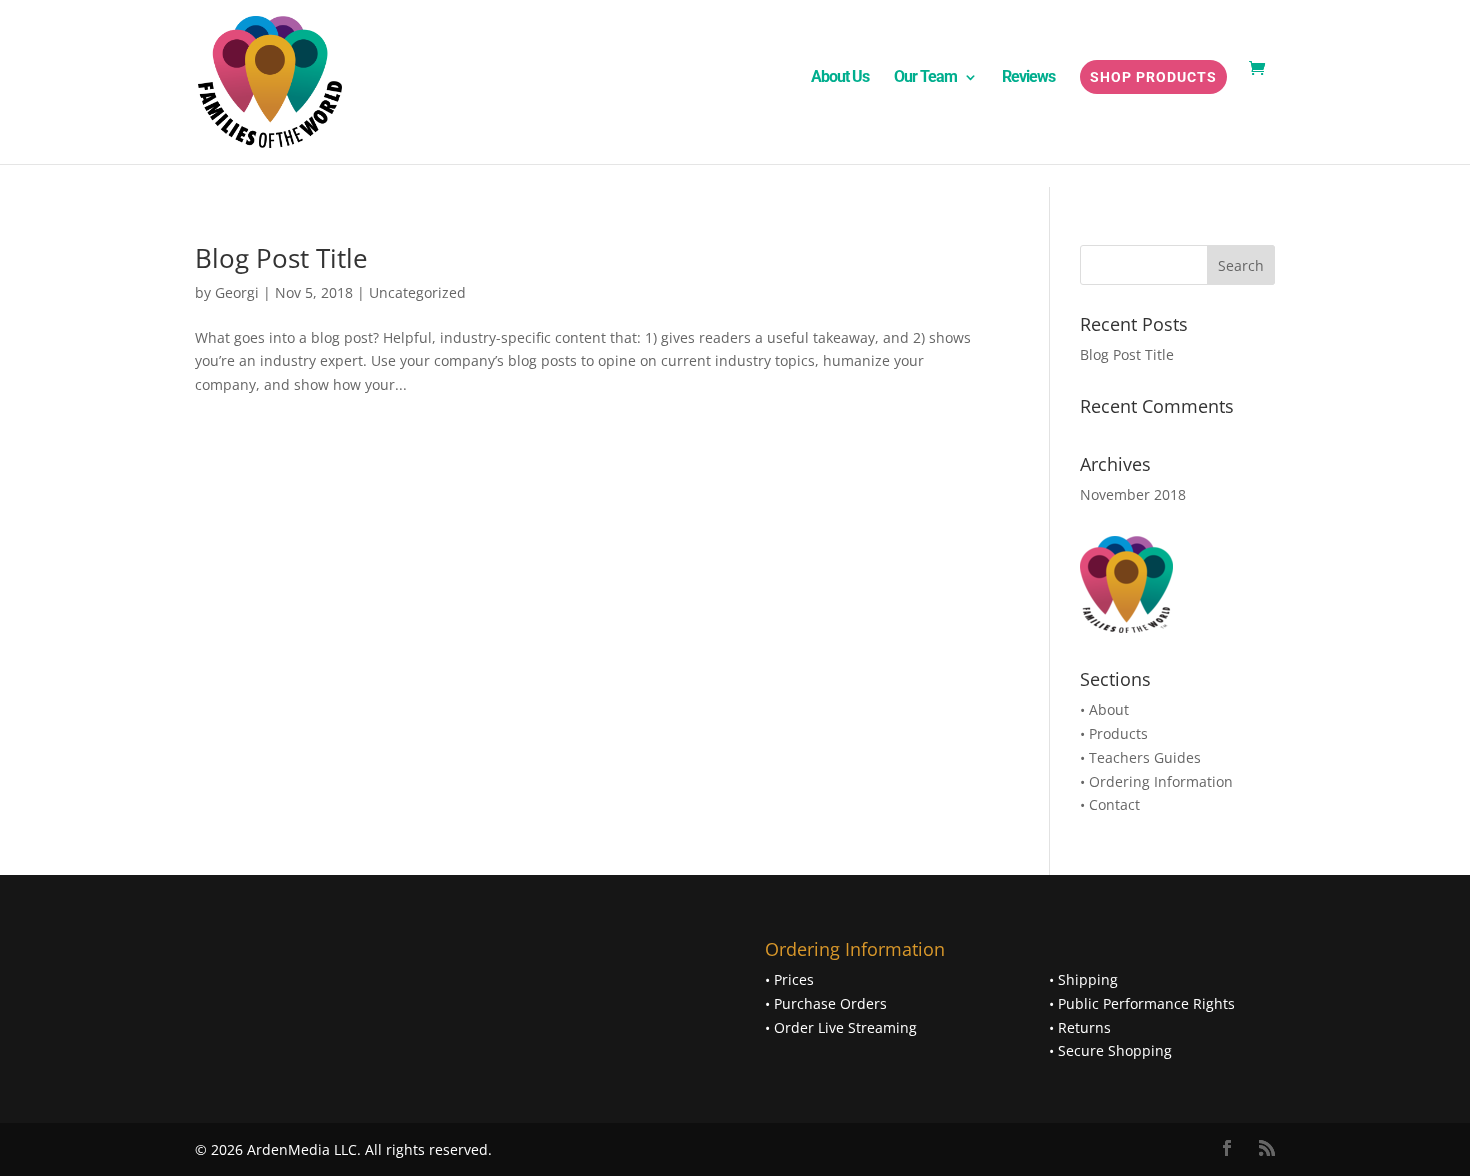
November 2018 (1133, 494)
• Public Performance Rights (1142, 1003)
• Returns (1080, 1027)
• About (1104, 709)
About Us (840, 78)
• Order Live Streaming (841, 1027)
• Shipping (1083, 979)
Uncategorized (417, 292)
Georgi (237, 292)
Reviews (1028, 78)
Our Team (925, 78)
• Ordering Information (1156, 781)
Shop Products (1153, 77)
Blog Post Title (281, 258)
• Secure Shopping (1110, 1050)
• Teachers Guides (1140, 757)
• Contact (1110, 804)
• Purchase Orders (826, 1003)
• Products (1114, 733)
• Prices (789, 979)
